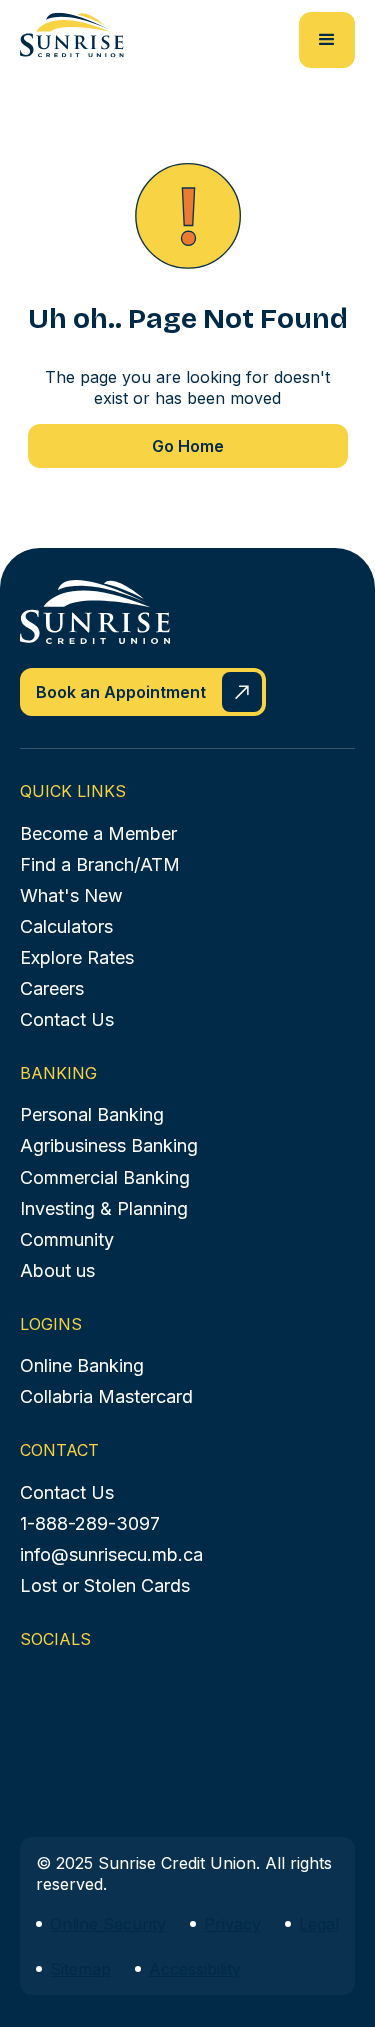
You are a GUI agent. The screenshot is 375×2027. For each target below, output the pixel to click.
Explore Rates (77, 957)
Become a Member (98, 833)
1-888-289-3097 (90, 1523)
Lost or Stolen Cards (105, 1585)
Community (67, 1239)
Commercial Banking (105, 1177)
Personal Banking (92, 1114)
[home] (72, 35)
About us (57, 1270)
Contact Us (67, 1019)
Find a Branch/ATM (100, 864)
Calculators (66, 926)
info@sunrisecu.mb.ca (111, 1554)
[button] (327, 40)
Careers (52, 988)
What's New (71, 895)
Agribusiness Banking (109, 1145)
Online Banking (82, 1365)
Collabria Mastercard (106, 1396)
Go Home (188, 446)
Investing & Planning (104, 1208)
